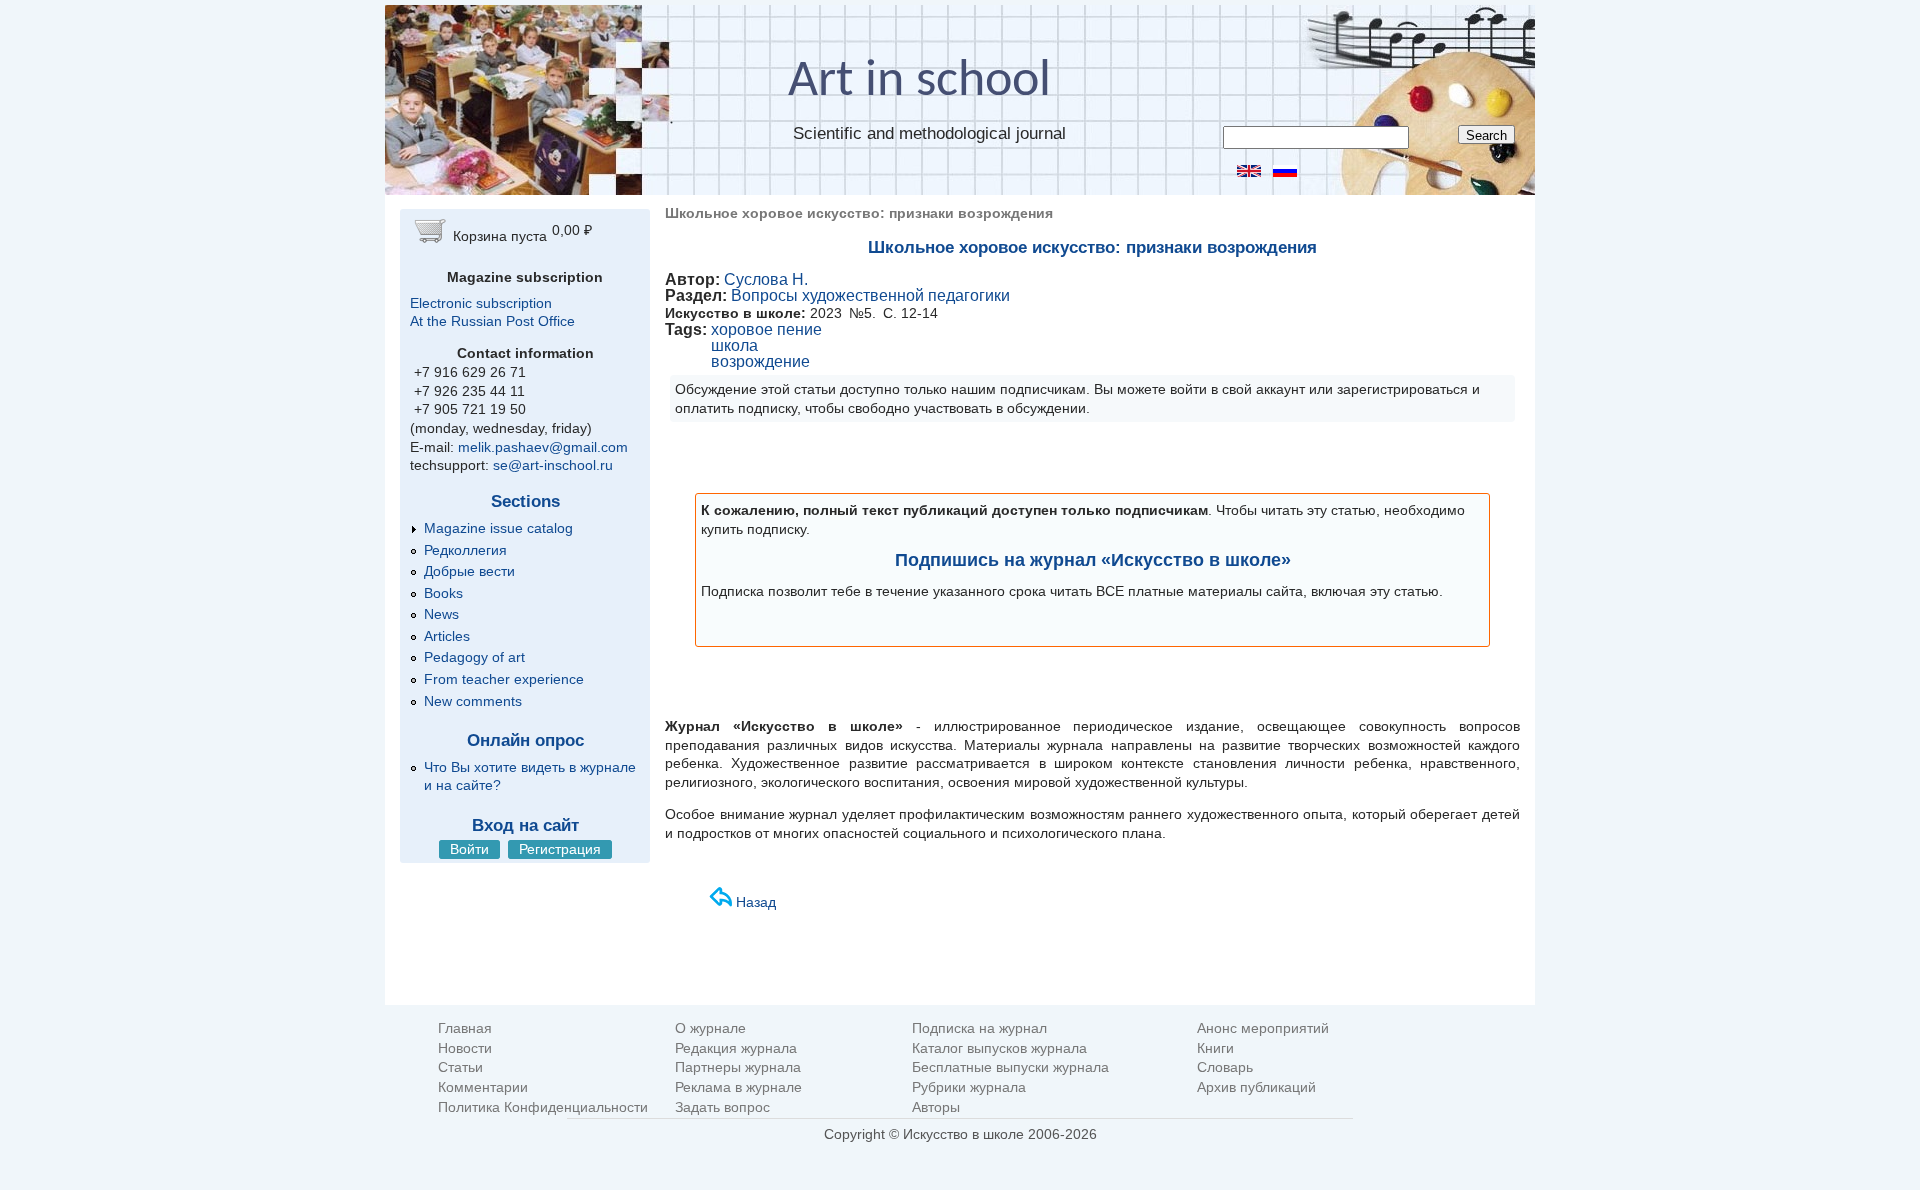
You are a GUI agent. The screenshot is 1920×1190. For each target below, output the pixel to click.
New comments (473, 701)
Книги (1215, 1048)
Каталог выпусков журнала (999, 1048)
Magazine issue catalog (498, 528)
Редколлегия (465, 550)
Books (443, 593)
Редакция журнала (736, 1048)
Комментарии (483, 1087)
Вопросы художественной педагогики (870, 295)
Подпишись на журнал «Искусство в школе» (1093, 560)
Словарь (1225, 1067)
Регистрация (560, 849)
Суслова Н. (766, 279)
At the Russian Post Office (492, 321)
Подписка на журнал (979, 1028)
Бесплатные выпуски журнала (1010, 1067)
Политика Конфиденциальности (543, 1107)
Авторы (936, 1107)
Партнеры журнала (738, 1067)
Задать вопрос (722, 1107)
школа (734, 345)
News (441, 614)
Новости (465, 1048)
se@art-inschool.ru (553, 465)
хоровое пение (766, 329)
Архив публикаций (1256, 1087)
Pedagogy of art (474, 657)
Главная (465, 1028)
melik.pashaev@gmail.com (543, 447)
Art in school (919, 82)
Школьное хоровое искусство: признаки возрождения (1092, 247)
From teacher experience (504, 679)
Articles (447, 636)
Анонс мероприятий (1263, 1028)
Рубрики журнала (969, 1087)
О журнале (710, 1028)
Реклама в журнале (738, 1087)
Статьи (460, 1067)
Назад (756, 902)
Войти (469, 849)
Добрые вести (469, 571)
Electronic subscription (481, 303)
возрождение (760, 361)
